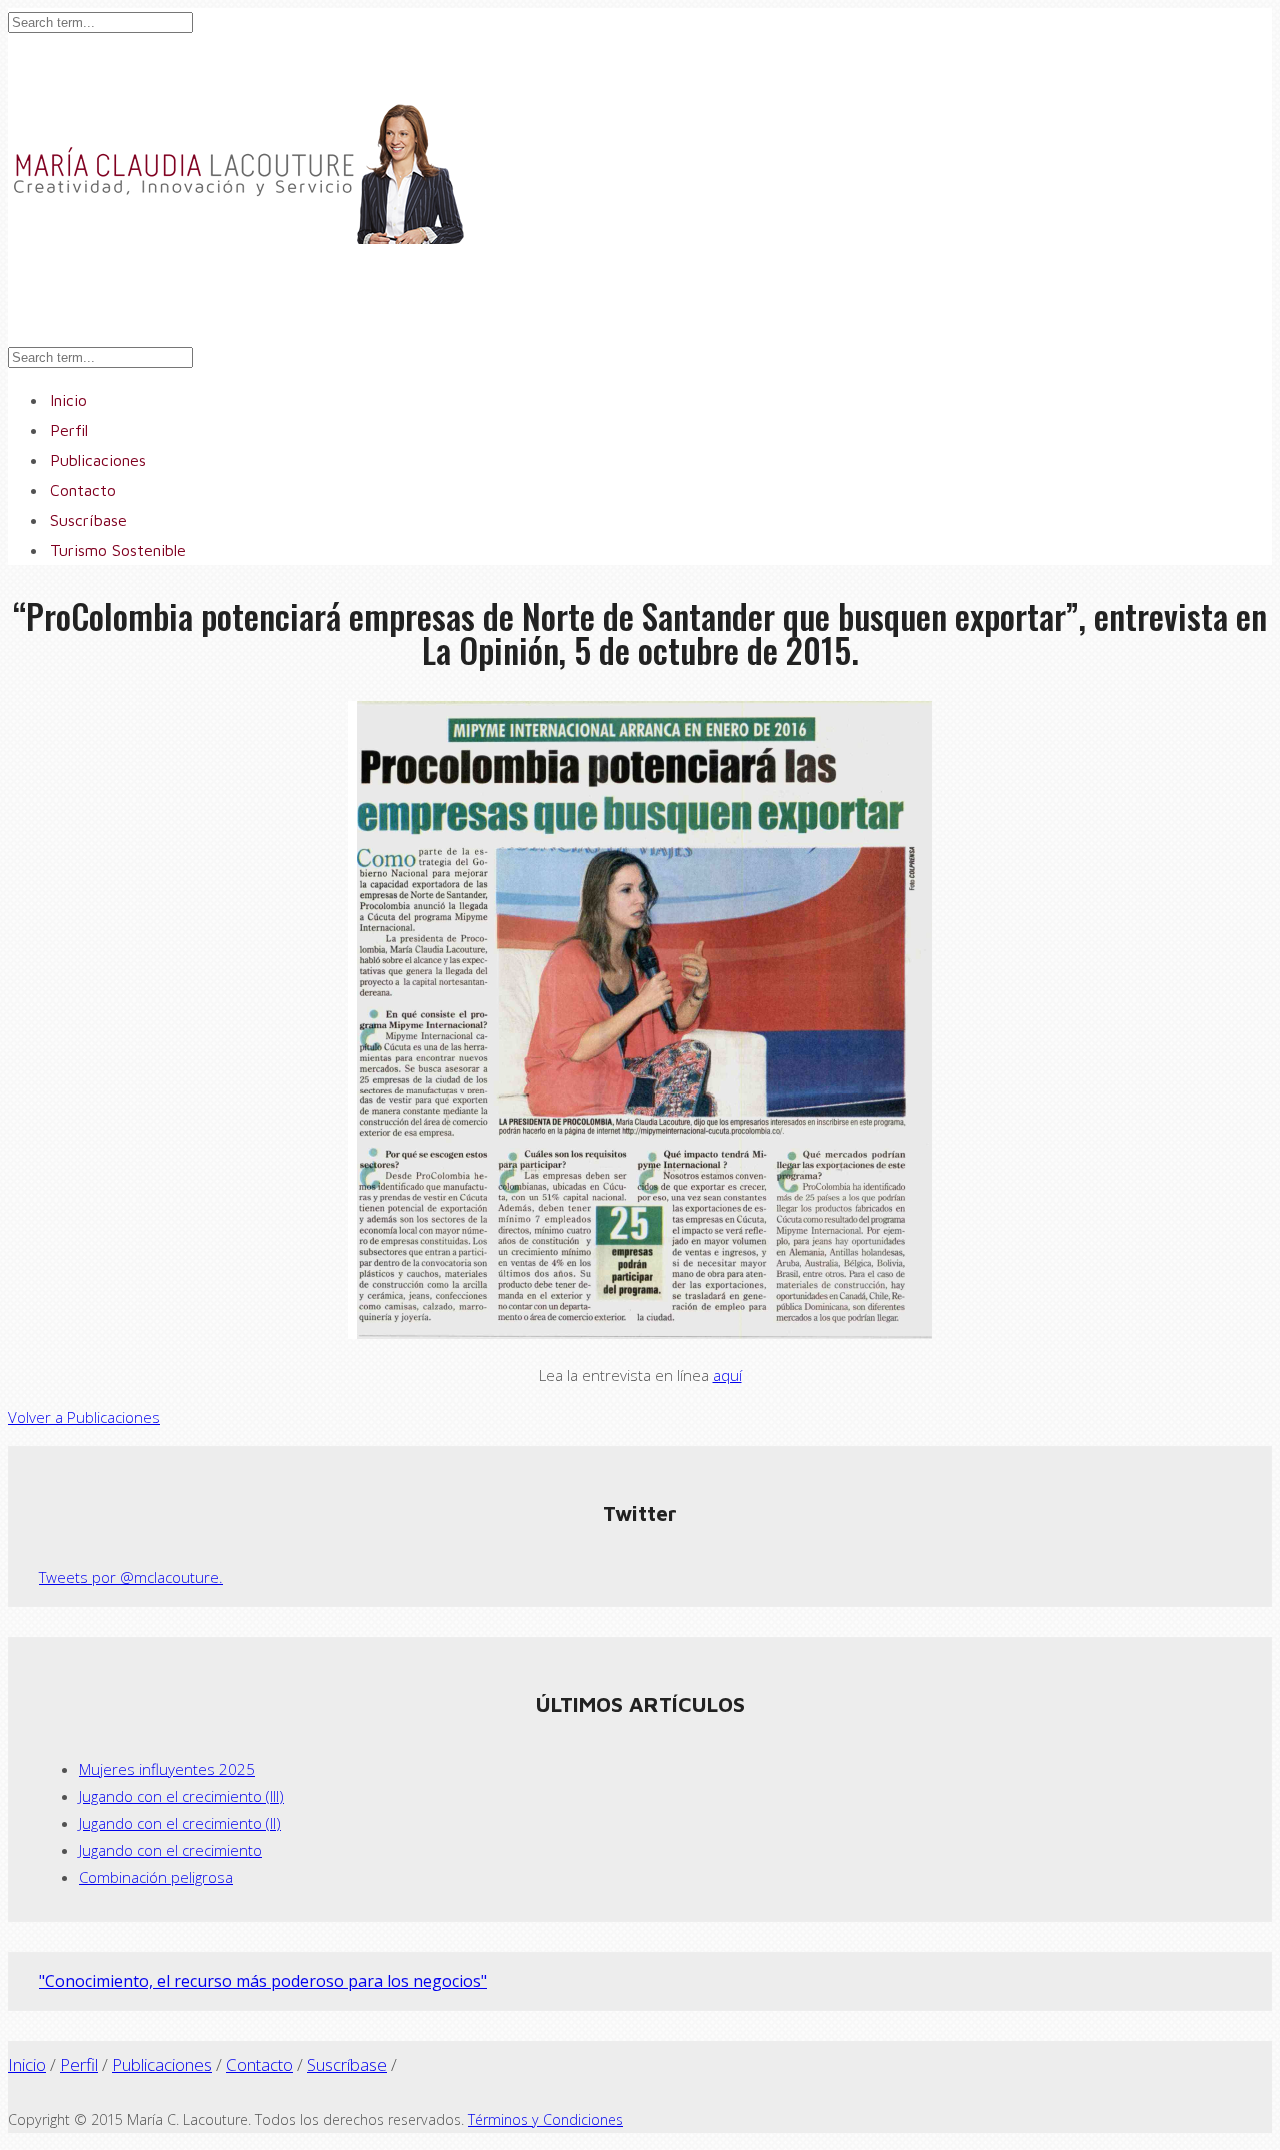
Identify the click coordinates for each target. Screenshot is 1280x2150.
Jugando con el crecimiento (170, 1850)
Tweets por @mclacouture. (131, 1577)
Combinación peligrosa (156, 1877)
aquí (727, 1375)
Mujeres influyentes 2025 (167, 1769)
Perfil (79, 2064)
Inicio (27, 2064)
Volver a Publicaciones (84, 1417)
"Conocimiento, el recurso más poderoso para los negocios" (263, 1981)
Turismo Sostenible (118, 550)
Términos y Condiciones (545, 2119)
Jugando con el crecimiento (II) (180, 1823)
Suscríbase (347, 2064)
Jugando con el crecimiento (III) (181, 1796)
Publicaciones (162, 2064)
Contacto (259, 2064)
